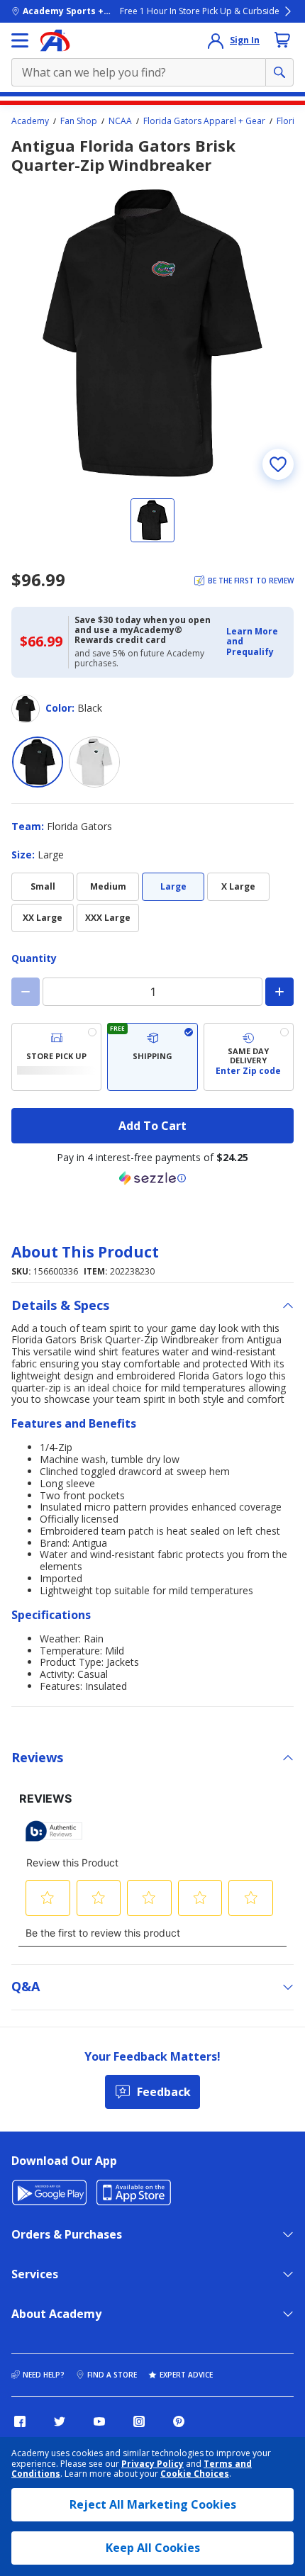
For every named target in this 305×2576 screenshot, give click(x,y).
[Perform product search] (279, 72)
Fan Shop (79, 121)
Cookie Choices (195, 2474)
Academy (30, 121)
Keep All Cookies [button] (153, 2548)
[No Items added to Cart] (282, 40)
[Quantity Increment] (279, 992)
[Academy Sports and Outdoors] (55, 40)
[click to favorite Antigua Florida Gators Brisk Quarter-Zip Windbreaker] (278, 464)
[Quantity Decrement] (26, 992)
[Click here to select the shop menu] (20, 40)
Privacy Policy (152, 2464)
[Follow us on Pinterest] (179, 2421)
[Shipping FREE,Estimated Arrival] (152, 1057)
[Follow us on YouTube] (99, 2421)
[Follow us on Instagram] (139, 2421)
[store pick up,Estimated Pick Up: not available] (56, 1057)
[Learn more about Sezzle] (152, 1178)
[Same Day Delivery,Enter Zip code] (249, 1057)
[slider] (152, 333)
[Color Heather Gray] (94, 762)
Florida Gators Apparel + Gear (204, 121)
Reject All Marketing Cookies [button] (153, 2504)
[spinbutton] (152, 992)
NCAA (120, 121)
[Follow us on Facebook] (20, 2421)
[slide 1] (152, 520)
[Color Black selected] (38, 762)
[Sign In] (216, 40)
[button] (256, 642)
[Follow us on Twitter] (60, 2421)
